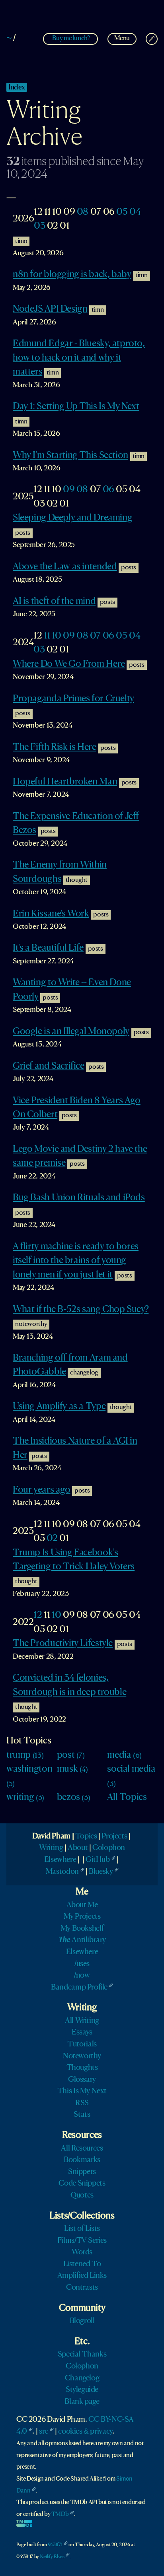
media (124, 1755)
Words (82, 2252)
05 (122, 212)
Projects (114, 1836)
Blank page (82, 2402)
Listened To (82, 2264)
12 (38, 1615)
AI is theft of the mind (54, 602)
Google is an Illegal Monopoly (71, 1032)
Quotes (82, 2196)
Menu (122, 38)
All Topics (127, 1798)
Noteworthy (82, 2056)
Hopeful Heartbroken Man (65, 782)
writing (25, 1798)
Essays (82, 2032)
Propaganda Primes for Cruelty (73, 699)
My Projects (82, 1917)
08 (83, 212)
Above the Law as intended (65, 567)
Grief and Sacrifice (49, 1066)
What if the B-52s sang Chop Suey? (81, 1310)
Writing (51, 1848)
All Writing (82, 2021)
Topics (86, 1836)
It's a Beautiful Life (48, 948)
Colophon (109, 1848)
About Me (82, 1905)
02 (52, 1539)
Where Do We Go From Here (69, 664)
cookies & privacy (85, 2432)
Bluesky (101, 1872)
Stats (82, 2115)
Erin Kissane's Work (51, 914)
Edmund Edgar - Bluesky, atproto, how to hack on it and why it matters (79, 358)
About (78, 1848)
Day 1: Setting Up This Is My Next (76, 407)
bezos (74, 1798)
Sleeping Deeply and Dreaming (72, 518)
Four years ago (42, 1490)
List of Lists (82, 2229)
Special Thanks (82, 2355)
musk (72, 1769)
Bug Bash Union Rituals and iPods (79, 1198)
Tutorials (82, 2044)
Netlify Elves (52, 2557)
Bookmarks (82, 2160)
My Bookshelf (82, 1929)
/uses (82, 1964)
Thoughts (82, 2068)
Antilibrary (82, 1940)
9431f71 (55, 2545)
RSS (82, 2103)
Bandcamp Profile (79, 1988)
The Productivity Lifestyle (63, 1644)
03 (39, 226)
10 (56, 636)
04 (135, 212)
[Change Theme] (152, 39)
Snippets (82, 2172)
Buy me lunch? (71, 38)
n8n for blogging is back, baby (72, 275)
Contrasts (82, 2288)
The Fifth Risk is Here (55, 747)
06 (108, 490)
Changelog (82, 2378)
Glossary (82, 2080)
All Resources (82, 2149)
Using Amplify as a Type (59, 1407)
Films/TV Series (82, 2241)
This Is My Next (82, 2091)
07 (95, 636)
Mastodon (62, 1872)
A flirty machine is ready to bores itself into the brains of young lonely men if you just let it (76, 1261)
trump (25, 1755)
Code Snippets (82, 2184)
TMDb (60, 2514)
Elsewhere (60, 1860)
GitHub (98, 1860)
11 (47, 636)
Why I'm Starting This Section (70, 456)
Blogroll (82, 2321)
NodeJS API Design (50, 309)
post (71, 1755)
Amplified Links (82, 2276)
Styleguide (82, 2390)
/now (82, 1976)
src (44, 2432)
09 (69, 490)
